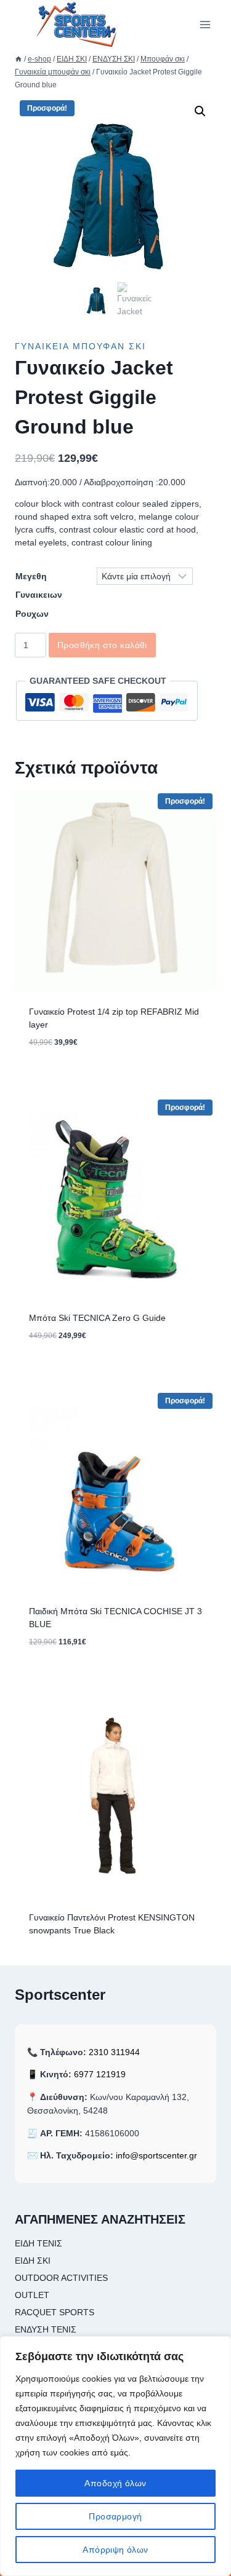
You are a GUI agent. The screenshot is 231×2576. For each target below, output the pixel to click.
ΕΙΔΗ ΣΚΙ (33, 2261)
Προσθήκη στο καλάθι (102, 645)
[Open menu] (205, 24)
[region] (115, 2456)
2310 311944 (114, 2052)
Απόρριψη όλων (115, 2550)
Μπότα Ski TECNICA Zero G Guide (97, 1318)
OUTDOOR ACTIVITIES (61, 2278)
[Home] (18, 59)
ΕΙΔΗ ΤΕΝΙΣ (38, 2243)
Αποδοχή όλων (115, 2483)
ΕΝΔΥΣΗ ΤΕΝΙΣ (46, 2329)
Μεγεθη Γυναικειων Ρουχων (39, 595)
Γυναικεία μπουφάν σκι (80, 346)
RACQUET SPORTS (55, 2312)
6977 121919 (100, 2074)
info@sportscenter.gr (156, 2155)
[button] (200, 111)
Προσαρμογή (115, 2516)
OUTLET (32, 2295)
